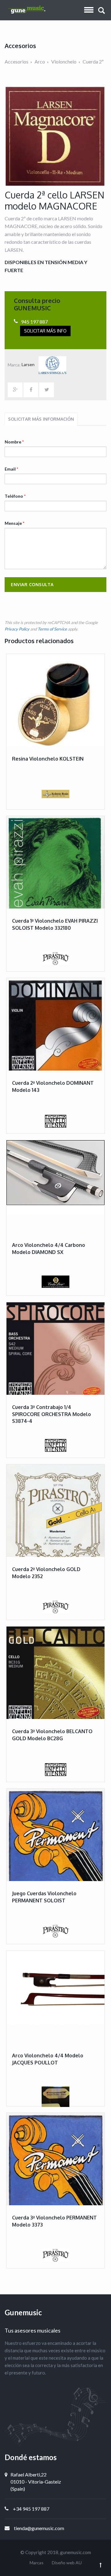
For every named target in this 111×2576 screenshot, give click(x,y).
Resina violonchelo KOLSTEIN (48, 759)
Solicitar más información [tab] (41, 419)
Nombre (14, 442)
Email (11, 469)
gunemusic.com (76, 2552)
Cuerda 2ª (93, 61)
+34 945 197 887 (31, 2509)
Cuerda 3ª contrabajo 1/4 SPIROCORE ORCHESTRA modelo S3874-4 (51, 1414)
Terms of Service (52, 629)
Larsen (29, 364)
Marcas (37, 2563)
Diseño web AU (67, 2563)
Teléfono (15, 496)
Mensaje (14, 523)
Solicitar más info (45, 331)
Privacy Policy (17, 629)
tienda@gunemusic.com (39, 2528)
